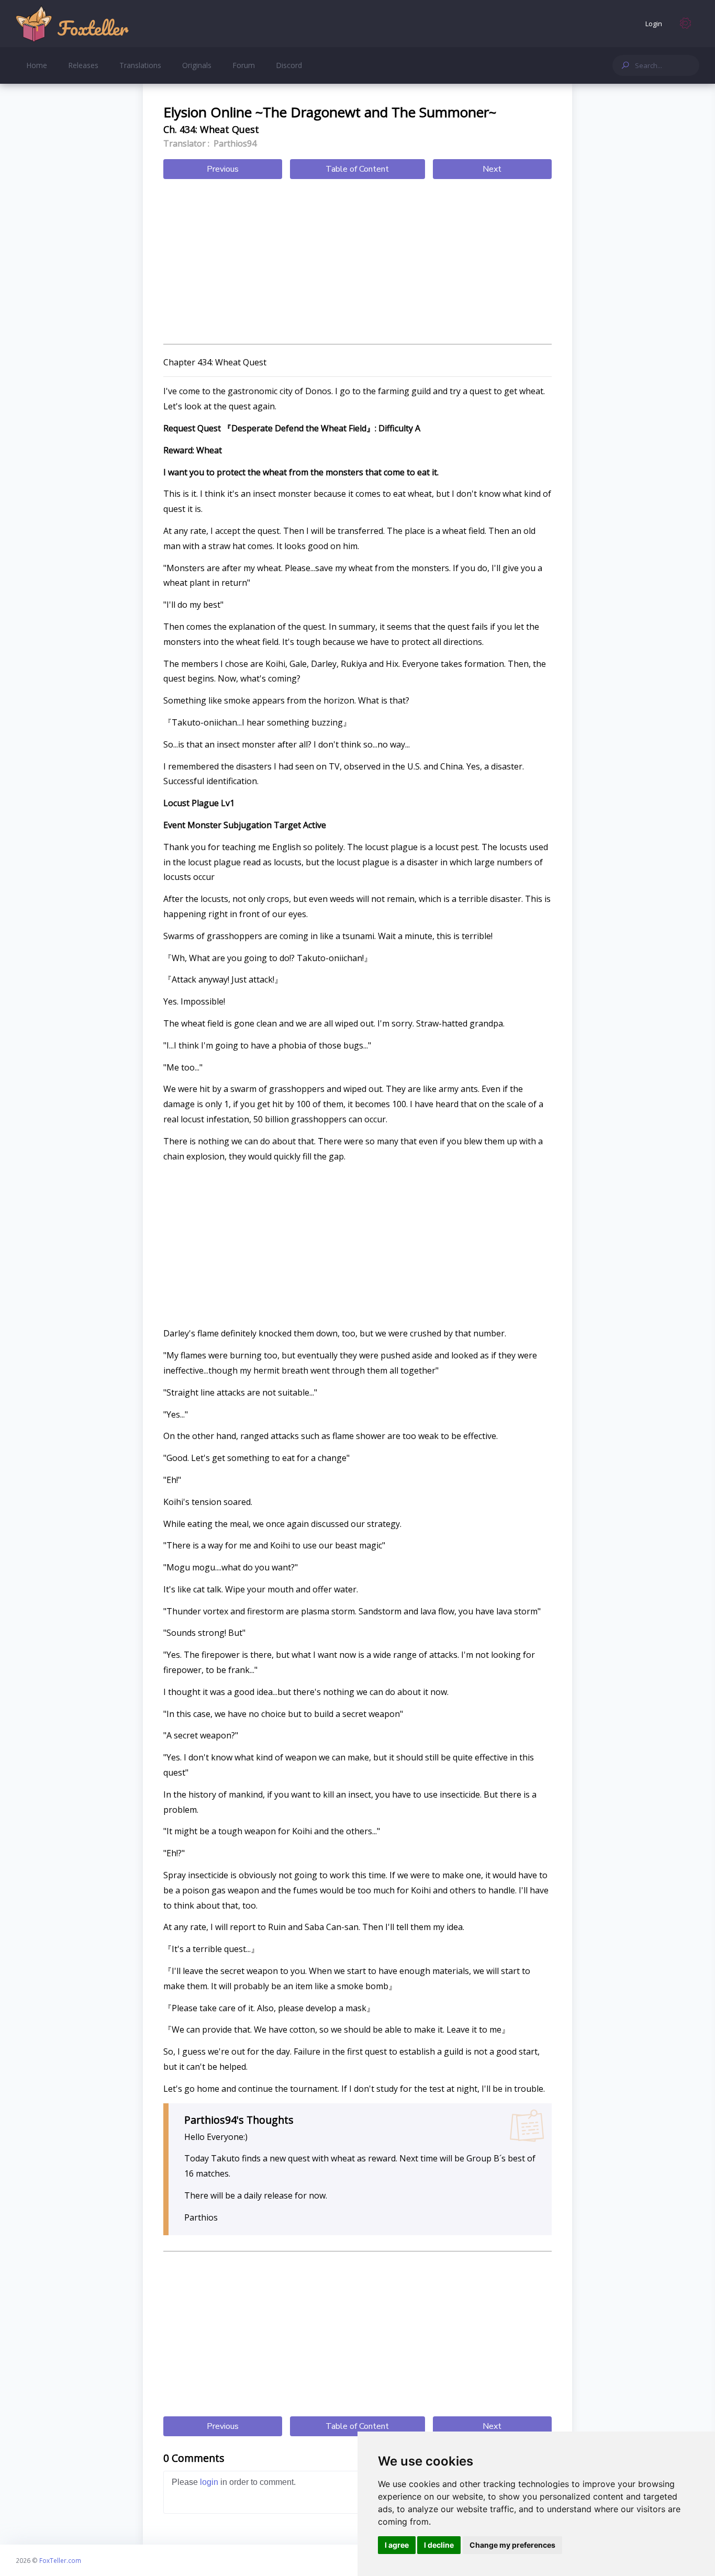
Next (492, 169)
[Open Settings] (686, 24)
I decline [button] (439, 2545)
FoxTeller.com (60, 2560)
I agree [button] (397, 2545)
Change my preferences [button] (512, 2545)
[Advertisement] (357, 263)
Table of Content (357, 169)
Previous (223, 169)
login (209, 2482)
